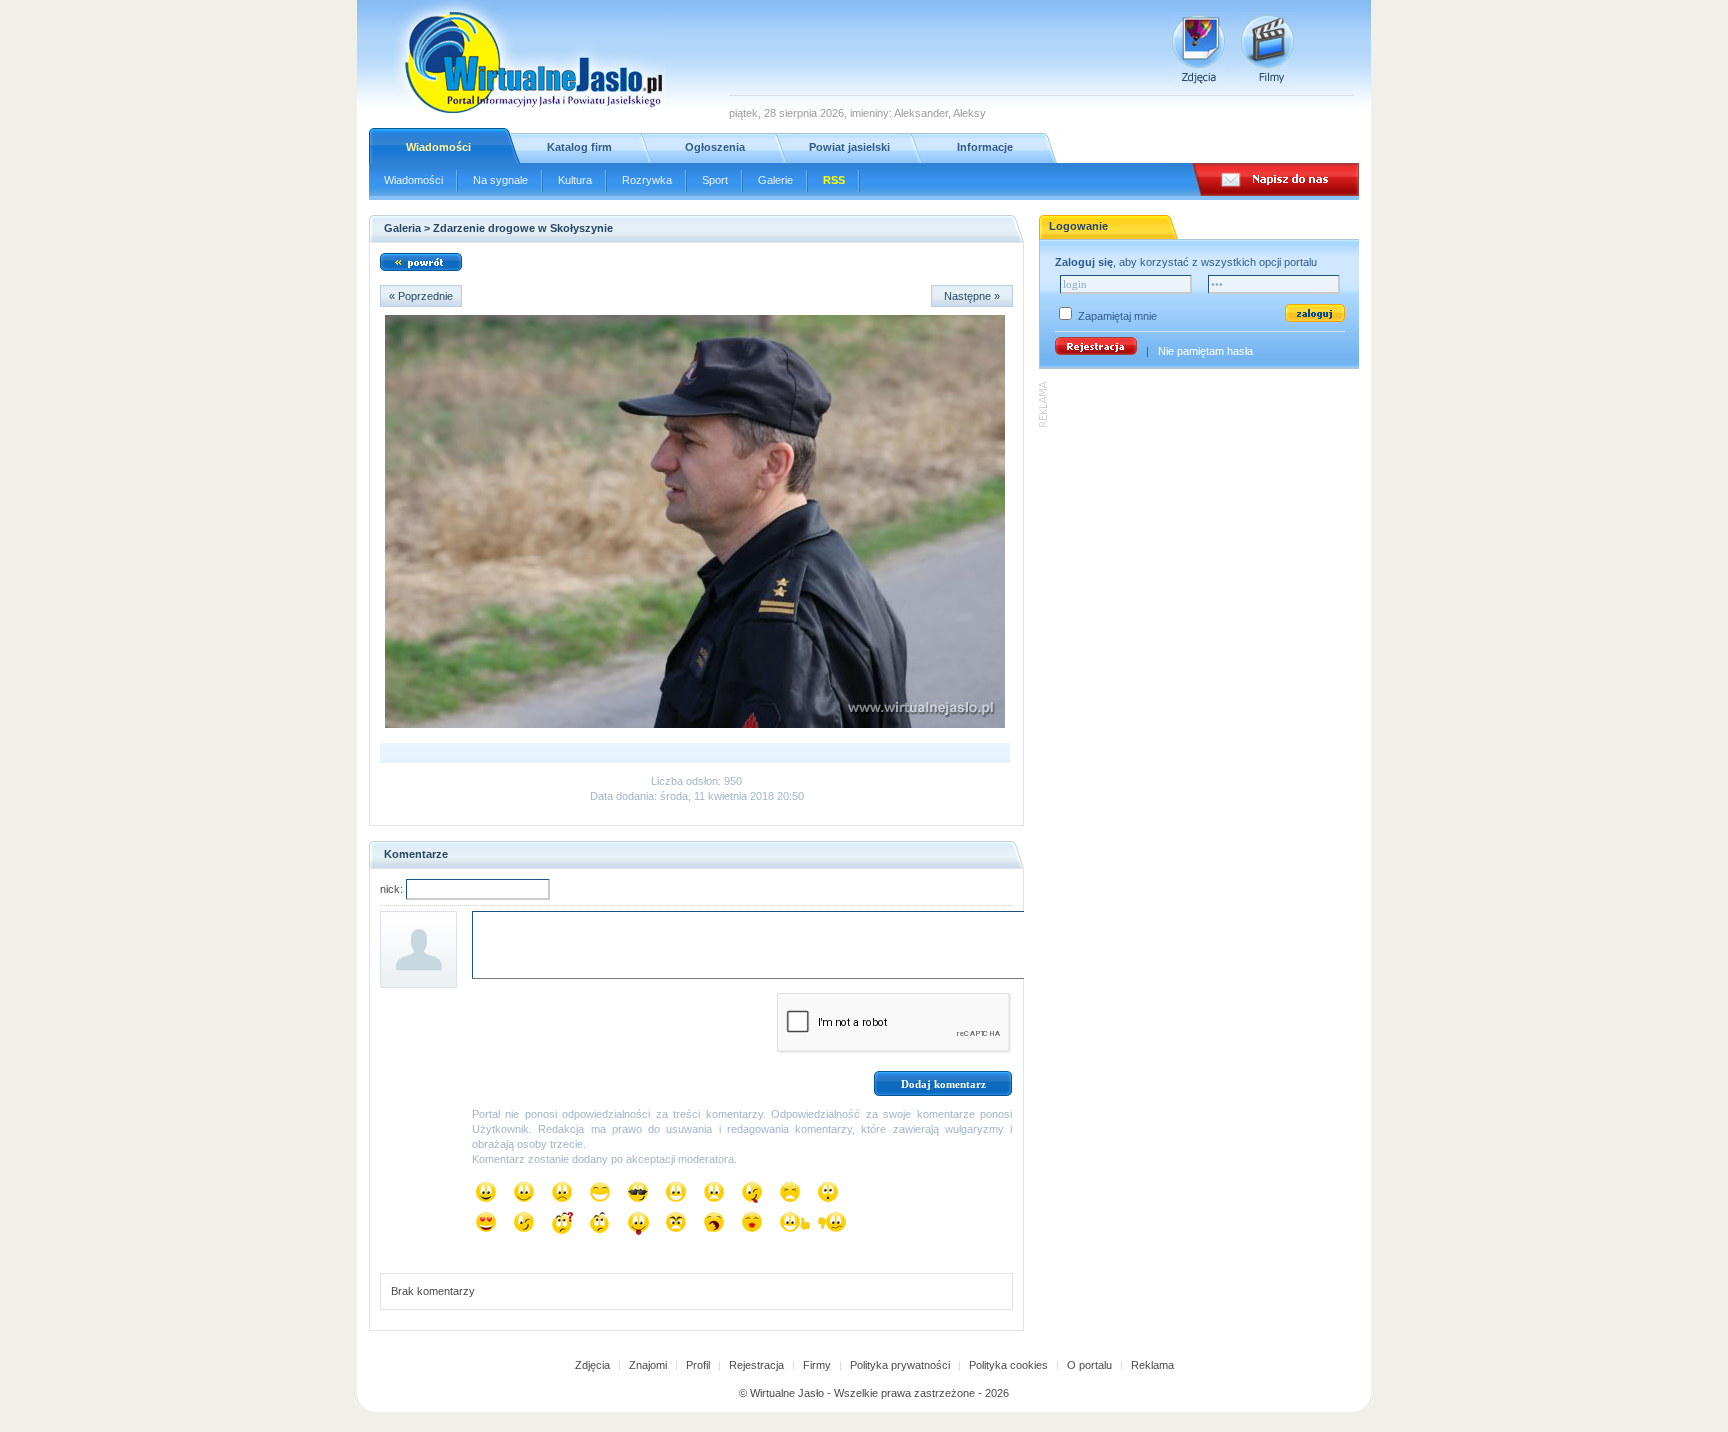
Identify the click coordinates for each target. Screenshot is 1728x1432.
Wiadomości (438, 147)
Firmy (817, 1365)
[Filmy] (1267, 49)
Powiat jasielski (849, 147)
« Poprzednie (421, 296)
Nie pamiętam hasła (1205, 351)
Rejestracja (756, 1365)
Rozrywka (647, 180)
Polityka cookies (1008, 1365)
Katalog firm (579, 147)
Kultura (575, 180)
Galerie (775, 180)
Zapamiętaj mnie (1117, 316)
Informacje (985, 147)
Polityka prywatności (900, 1365)
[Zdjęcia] (1198, 49)
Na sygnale (500, 180)
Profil (698, 1365)
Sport (715, 180)
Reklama (1152, 1365)
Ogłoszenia (715, 147)
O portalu (1089, 1365)
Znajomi (648, 1365)
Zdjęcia (592, 1365)
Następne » (972, 296)
